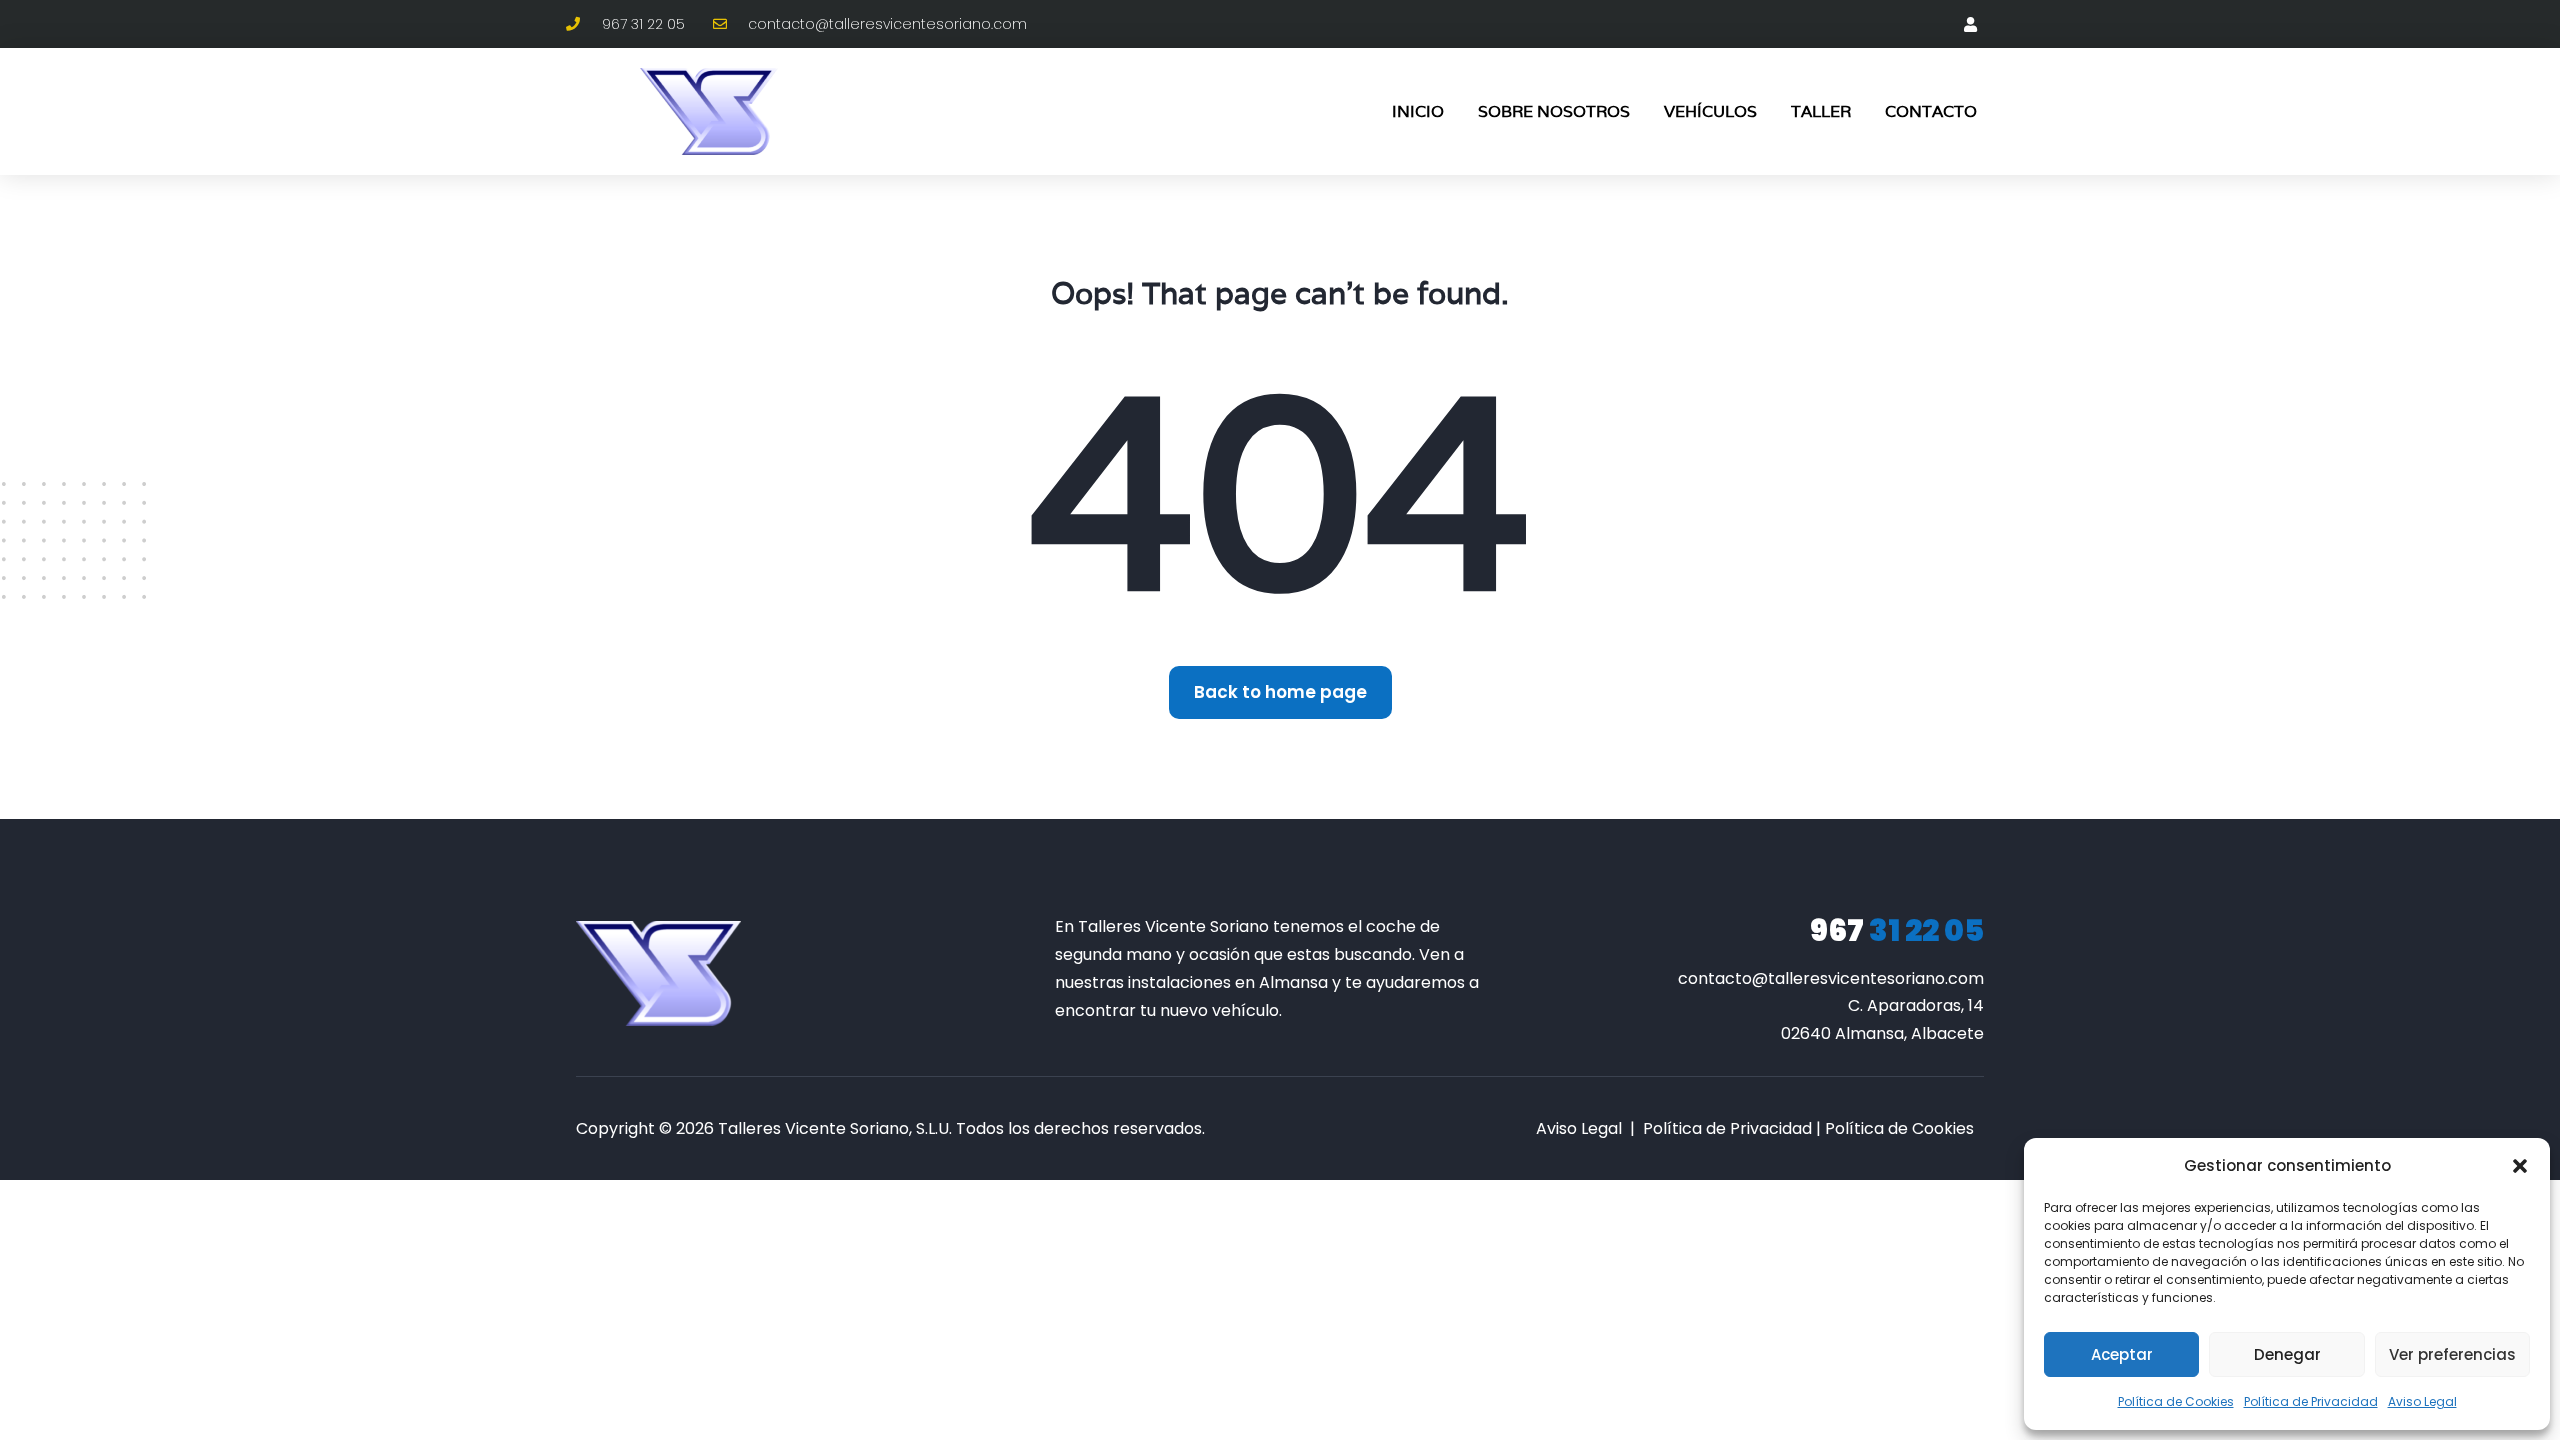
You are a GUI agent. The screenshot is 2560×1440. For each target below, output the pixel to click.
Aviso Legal (2422, 1401)
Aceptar (2122, 1354)
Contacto (1931, 111)
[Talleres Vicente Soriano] (658, 973)
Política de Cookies (2176, 1401)
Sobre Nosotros (1554, 111)
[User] (1970, 24)
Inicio (1418, 111)
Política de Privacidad (2311, 1401)
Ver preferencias (2452, 1354)
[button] (2520, 1166)
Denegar (2287, 1354)
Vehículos (1710, 111)
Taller (1821, 111)
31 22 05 (1897, 930)
